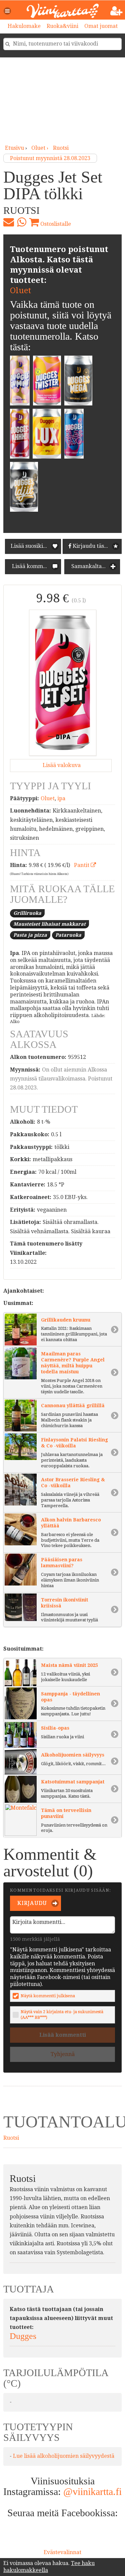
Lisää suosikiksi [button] (30, 546)
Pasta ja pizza (30, 935)
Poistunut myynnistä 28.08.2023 (50, 158)
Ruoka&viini (62, 26)
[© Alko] (63, 683)
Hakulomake (24, 26)
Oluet (20, 291)
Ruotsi (61, 148)
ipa (61, 798)
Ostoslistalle (55, 224)
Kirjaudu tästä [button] (90, 546)
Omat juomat (101, 26)
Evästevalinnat (62, 2552)
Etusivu (14, 148)
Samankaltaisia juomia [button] (95, 566)
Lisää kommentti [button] (33, 566)
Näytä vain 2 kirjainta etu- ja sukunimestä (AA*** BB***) (62, 2014)
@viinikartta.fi (92, 2491)
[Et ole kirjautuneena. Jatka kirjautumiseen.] (116, 11)
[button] (8, 11)
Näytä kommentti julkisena (48, 1996)
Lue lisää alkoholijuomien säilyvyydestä (64, 2456)
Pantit (82, 865)
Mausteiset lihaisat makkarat (49, 924)
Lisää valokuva (61, 765)
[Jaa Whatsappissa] (21, 222)
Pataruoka (68, 935)
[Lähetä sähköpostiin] (9, 222)
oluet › (40, 148)
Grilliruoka (27, 913)
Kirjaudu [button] (31, 1903)
